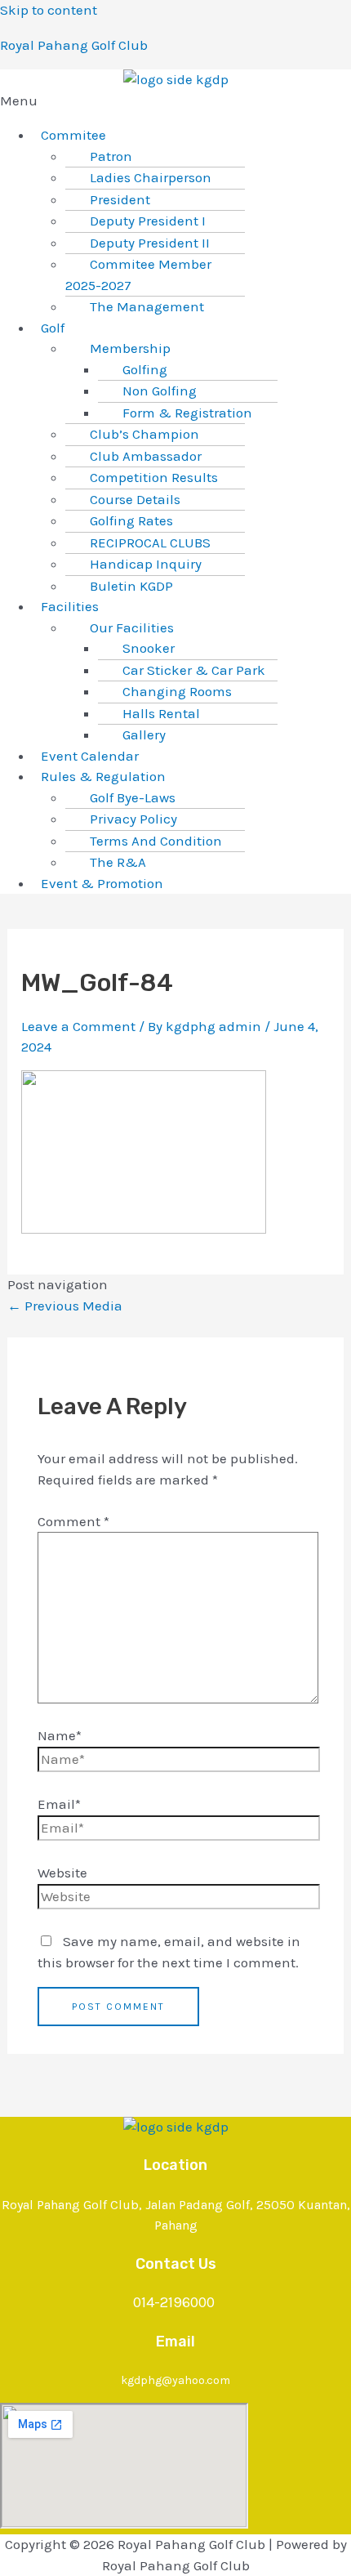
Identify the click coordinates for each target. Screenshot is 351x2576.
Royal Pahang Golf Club (74, 45)
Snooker (149, 648)
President (120, 199)
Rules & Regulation (103, 776)
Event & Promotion (102, 883)
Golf (53, 328)
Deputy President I (148, 221)
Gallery (144, 734)
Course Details (135, 499)
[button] (175, 101)
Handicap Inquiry (146, 564)
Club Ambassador (146, 456)
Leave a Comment (78, 1026)
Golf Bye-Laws (133, 797)
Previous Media (65, 1306)
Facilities (70, 606)
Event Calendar (90, 756)
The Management (147, 306)
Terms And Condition (156, 841)
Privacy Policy (133, 819)
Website (62, 1873)
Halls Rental (161, 713)
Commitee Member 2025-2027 (138, 275)
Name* (60, 1735)
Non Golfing (160, 391)
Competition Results (154, 477)
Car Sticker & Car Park (194, 670)
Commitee (73, 135)
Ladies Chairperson (151, 177)
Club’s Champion (144, 434)
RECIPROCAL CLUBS (150, 542)
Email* (59, 1804)
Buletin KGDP (131, 586)
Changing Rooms (177, 691)
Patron (111, 156)
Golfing (145, 369)
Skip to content (49, 10)
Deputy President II (150, 243)
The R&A (118, 862)
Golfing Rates (131, 520)
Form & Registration (187, 413)
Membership (130, 348)
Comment (73, 1521)
